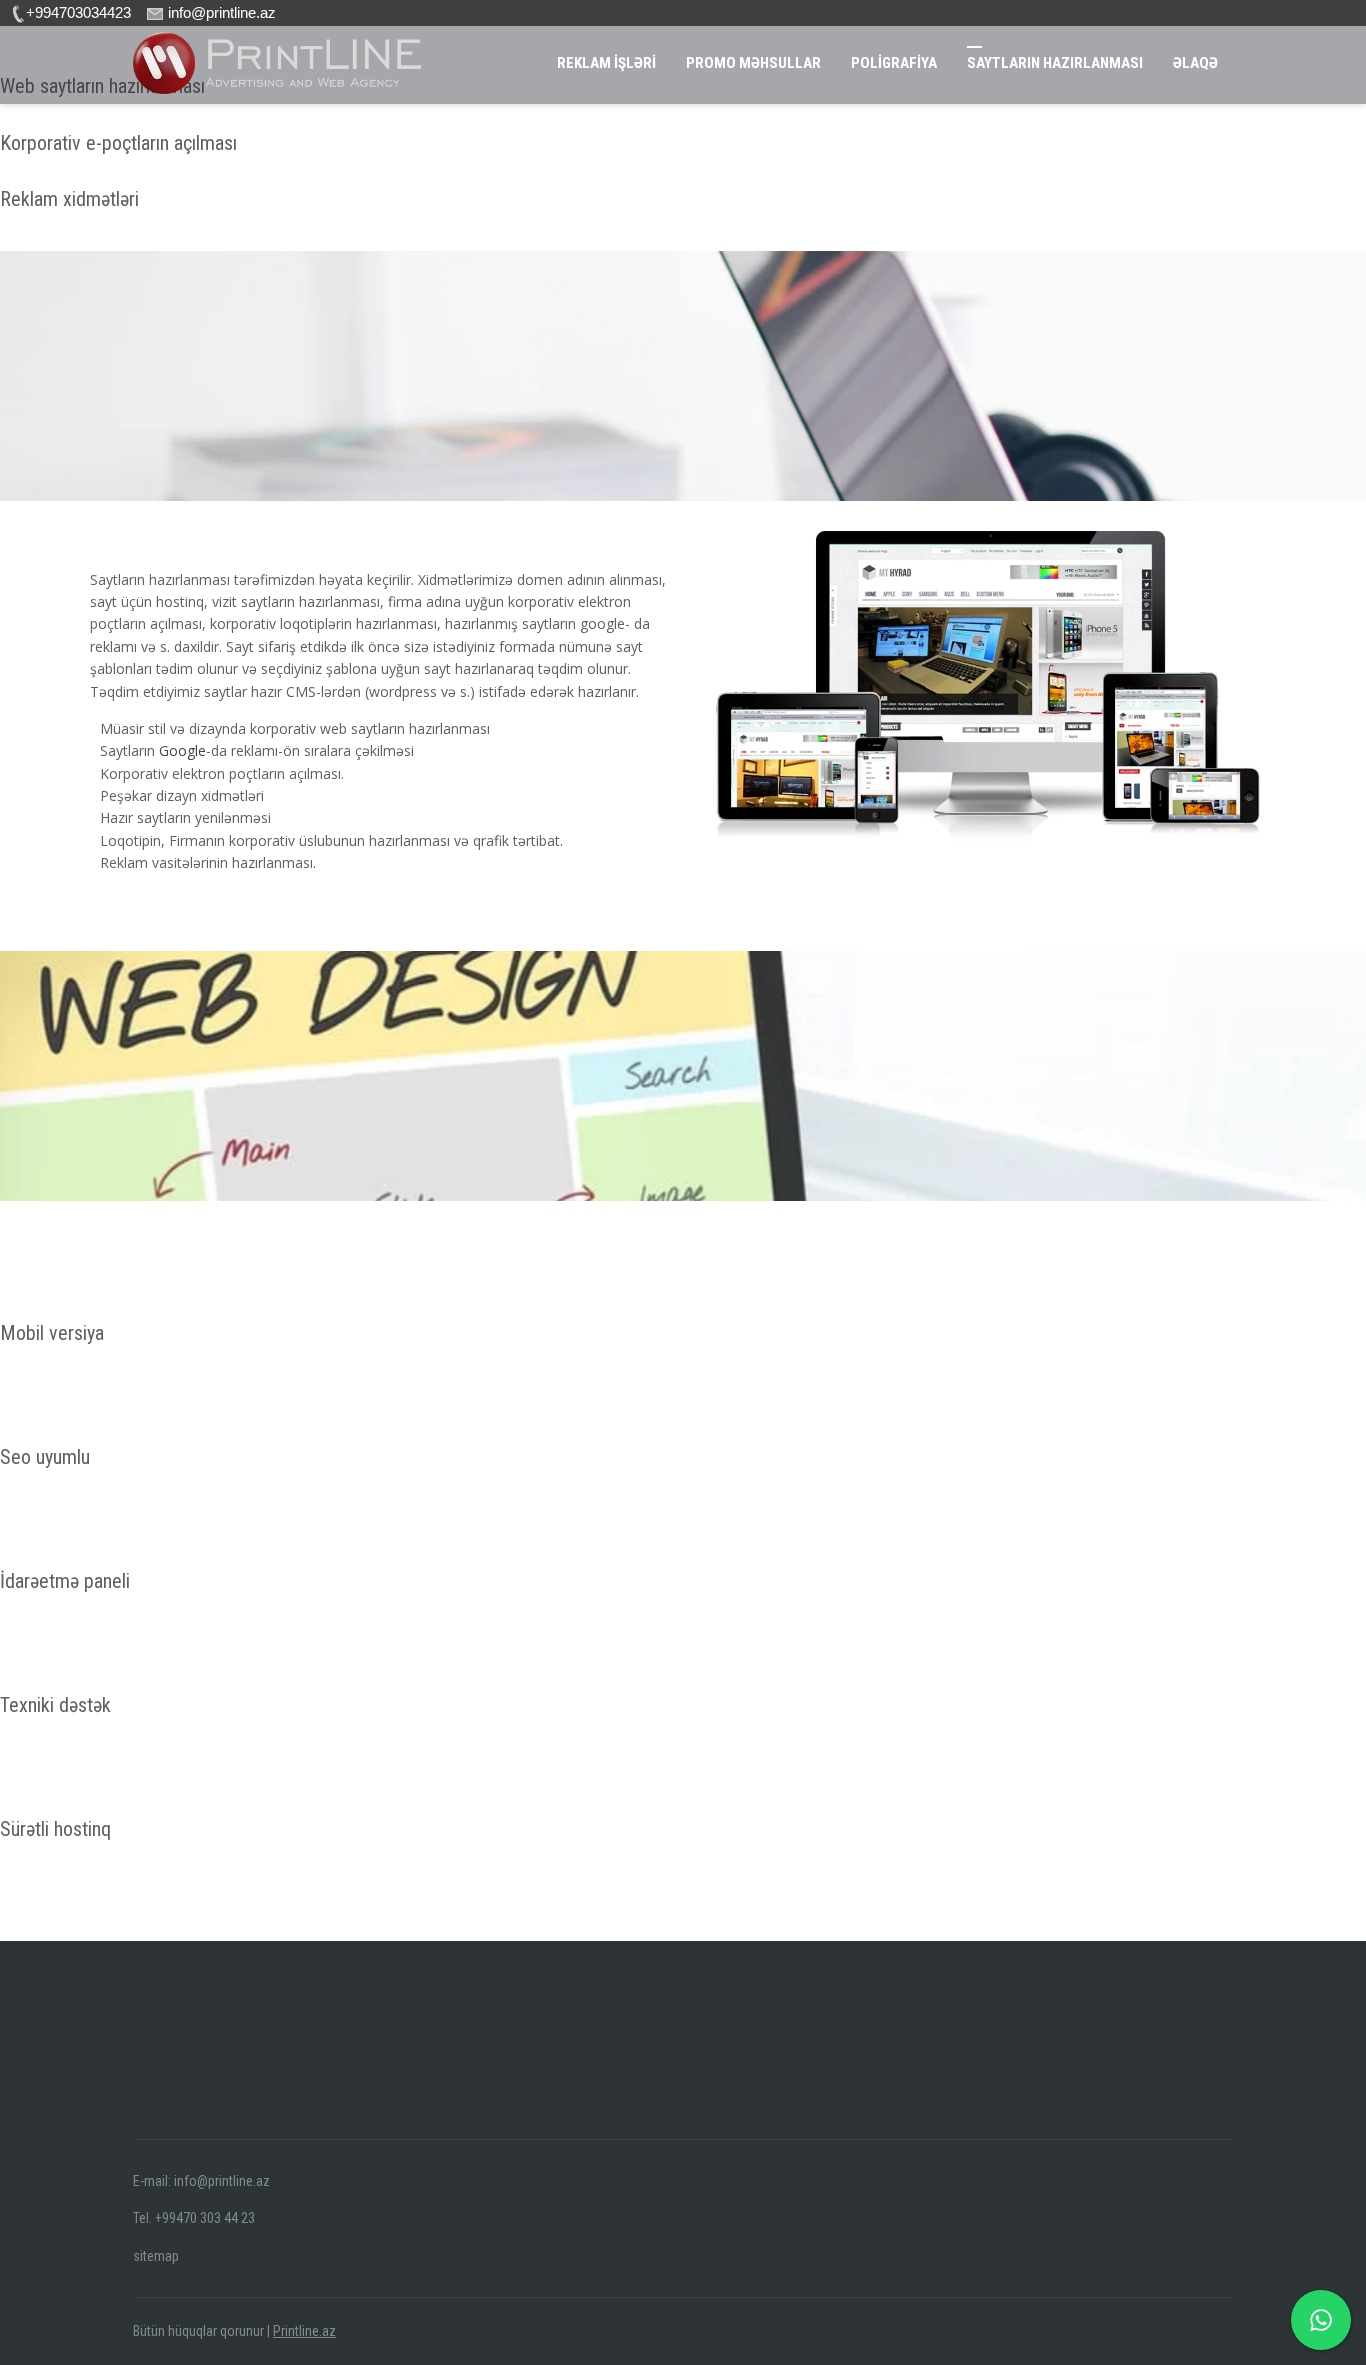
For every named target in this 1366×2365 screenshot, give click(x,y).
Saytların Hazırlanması (1055, 63)
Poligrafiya (894, 63)
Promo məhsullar (753, 63)
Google (182, 750)
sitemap (156, 2256)
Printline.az (304, 2331)
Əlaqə (1195, 63)
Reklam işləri (606, 63)
